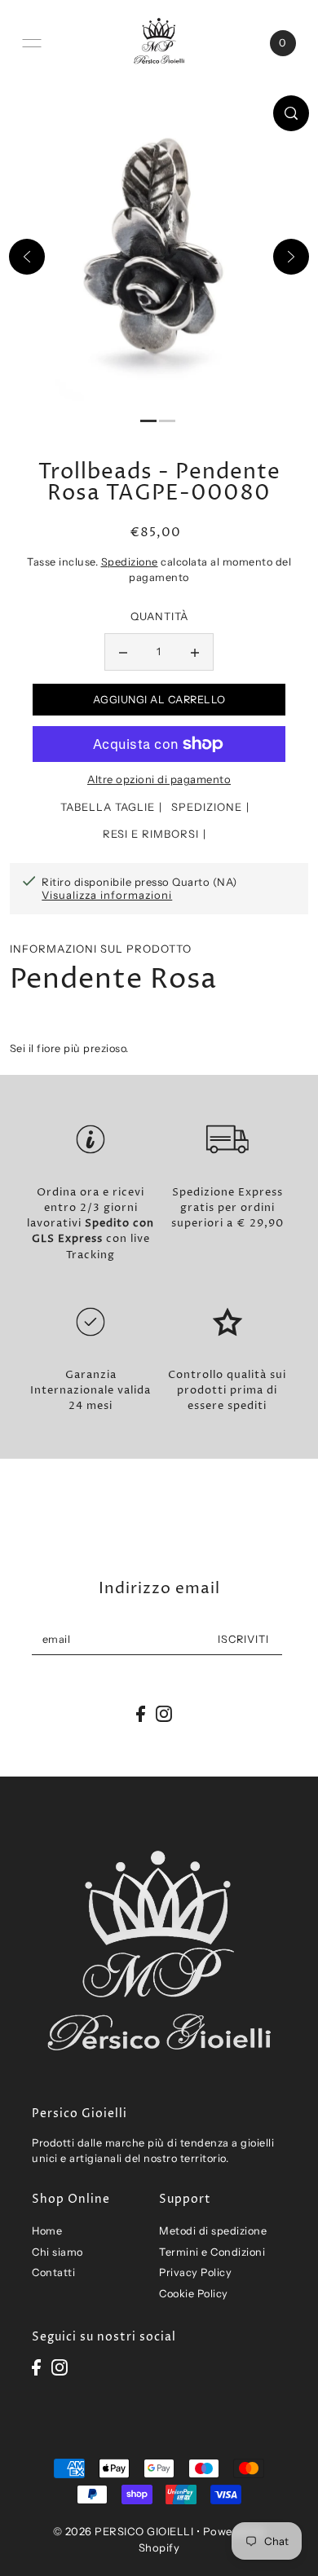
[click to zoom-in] (291, 113)
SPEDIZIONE (207, 807)
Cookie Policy (194, 2294)
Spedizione (130, 562)
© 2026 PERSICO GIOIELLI (124, 2531)
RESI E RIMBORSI (151, 834)
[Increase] (195, 652)
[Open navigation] (32, 43)
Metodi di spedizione (213, 2231)
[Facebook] (36, 2367)
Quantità (159, 616)
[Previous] (27, 257)
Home (47, 2231)
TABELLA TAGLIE (108, 807)
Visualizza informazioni (107, 895)
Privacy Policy (195, 2272)
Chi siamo (57, 2252)
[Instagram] (60, 2367)
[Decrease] (123, 652)
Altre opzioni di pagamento (159, 779)
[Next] (291, 257)
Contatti (53, 2272)
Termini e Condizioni (212, 2252)
